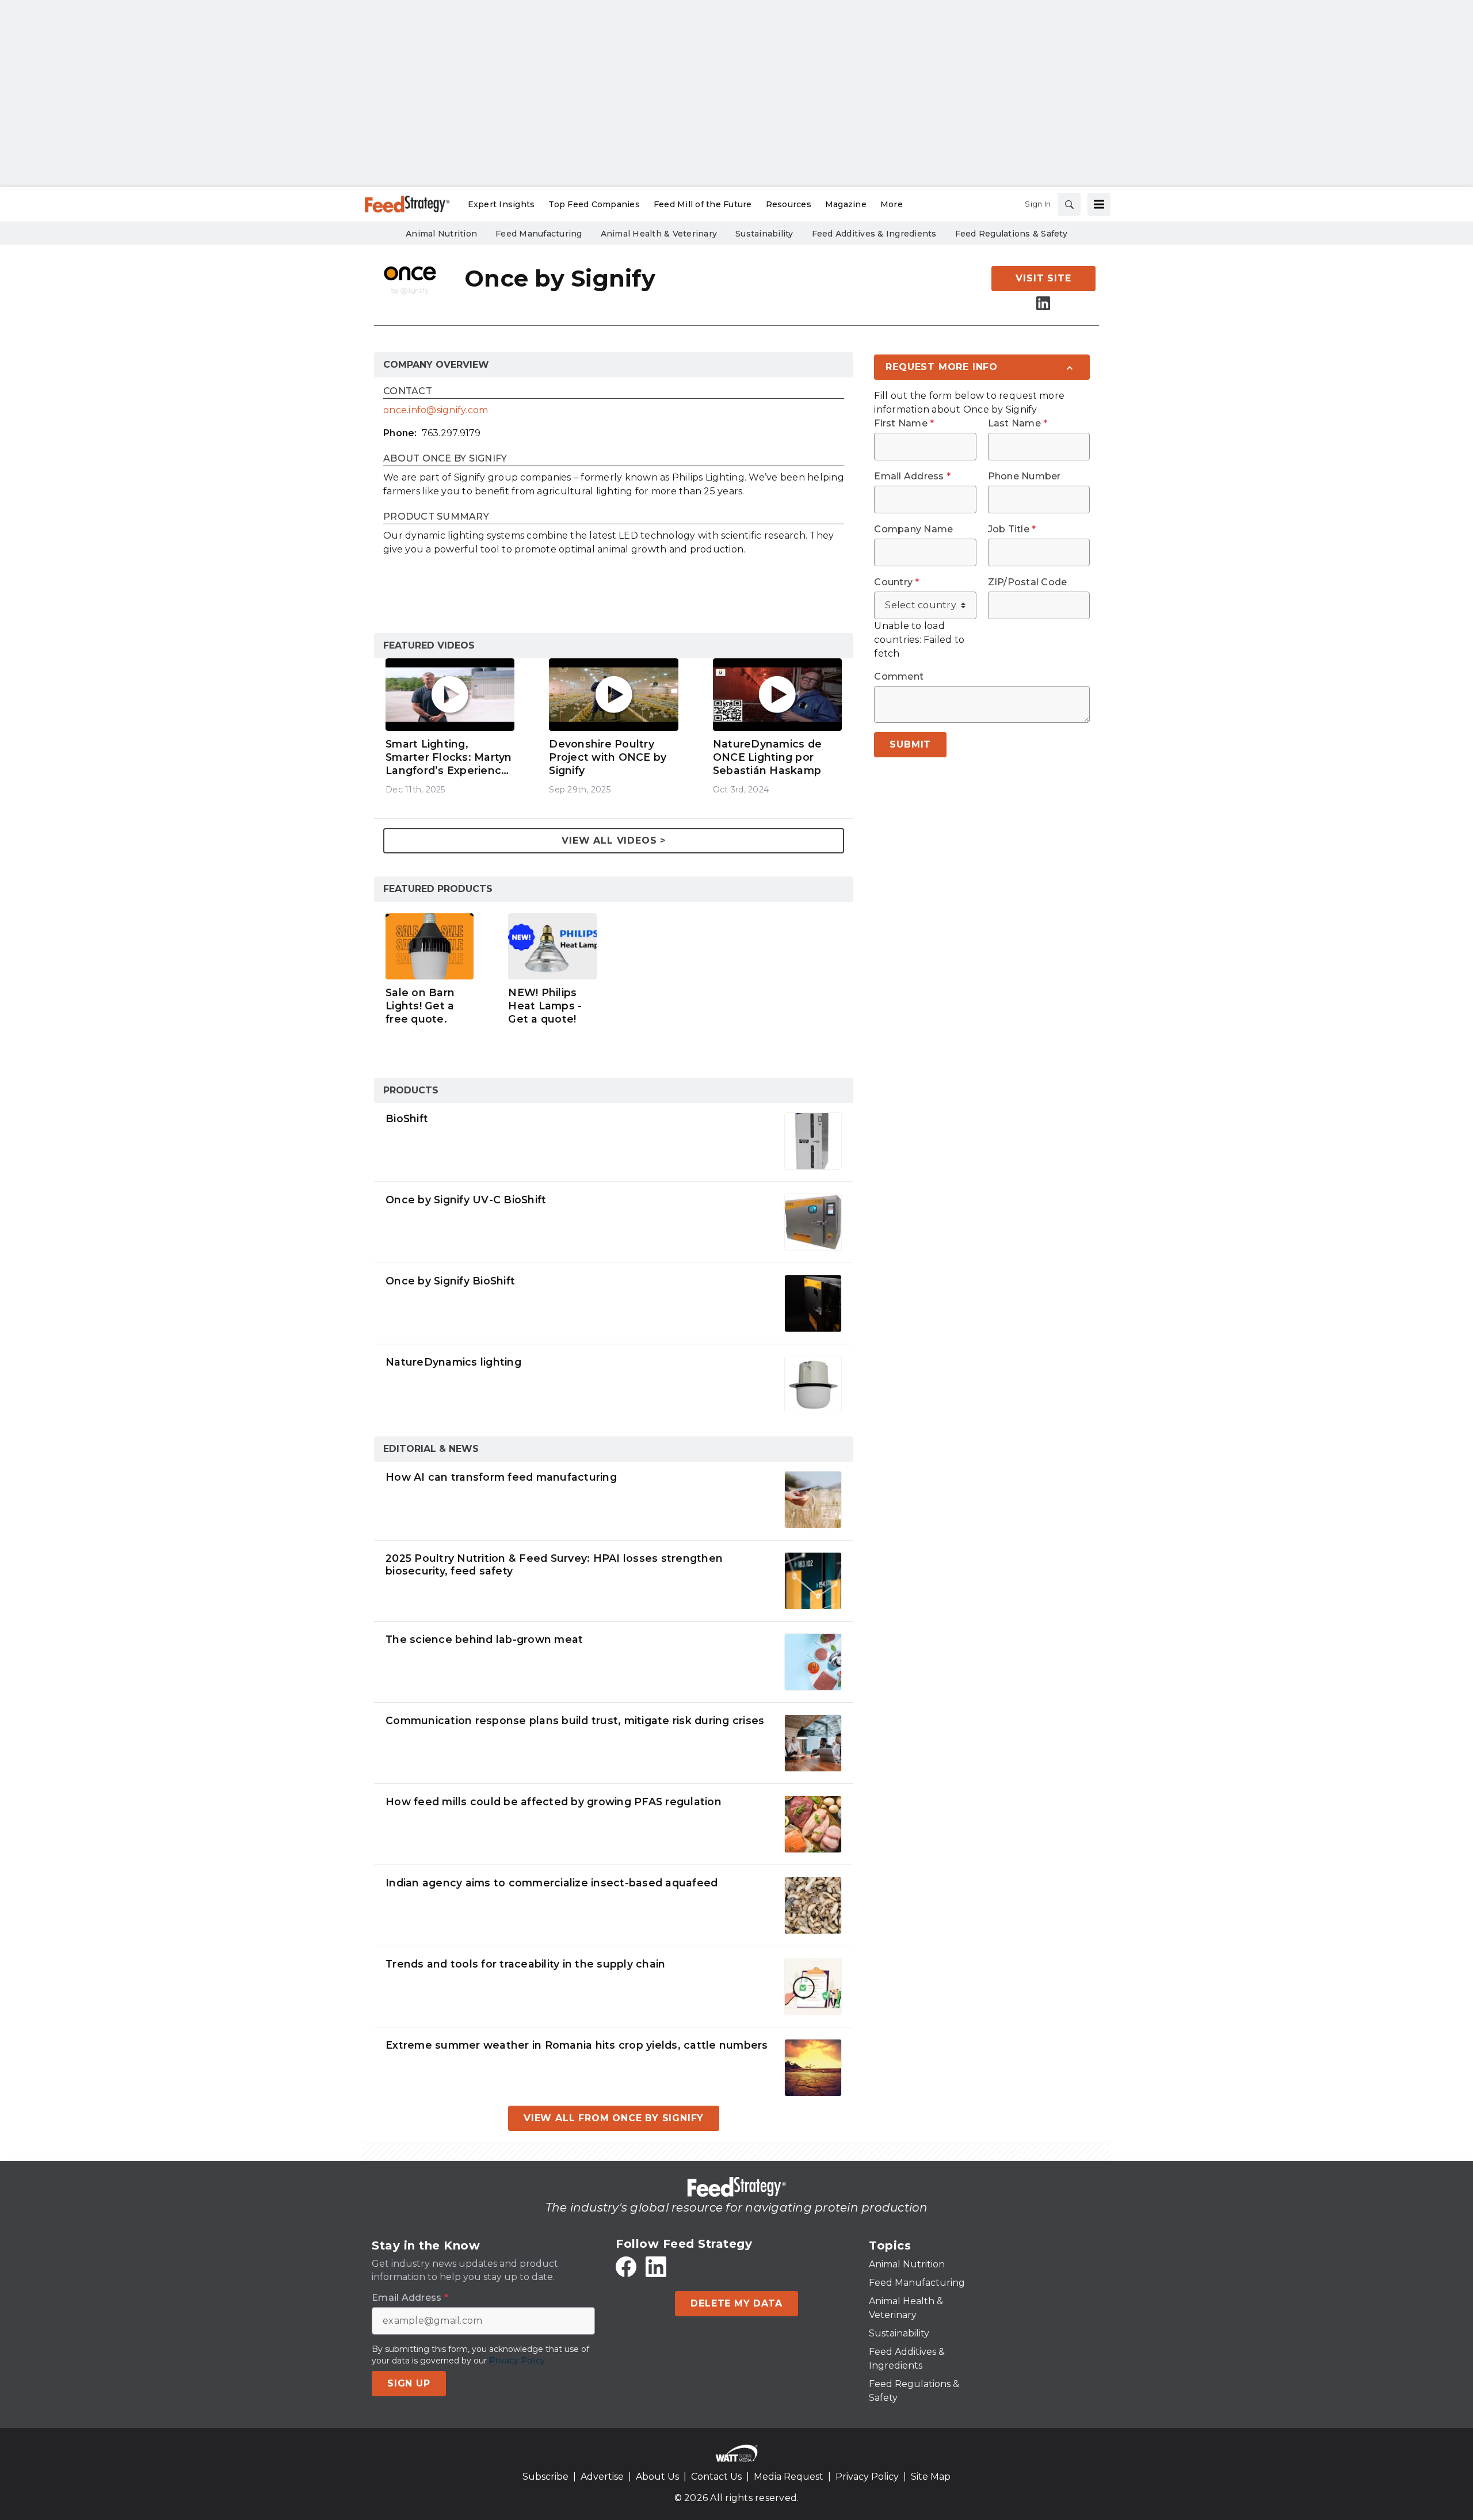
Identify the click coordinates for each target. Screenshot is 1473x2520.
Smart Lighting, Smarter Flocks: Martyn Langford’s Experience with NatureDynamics (449, 757)
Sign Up (409, 2383)
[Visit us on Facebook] (626, 2267)
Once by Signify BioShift (450, 1281)
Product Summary (436, 517)
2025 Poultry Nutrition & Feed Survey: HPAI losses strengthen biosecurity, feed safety (554, 1565)
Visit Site (1043, 278)
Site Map (931, 2477)
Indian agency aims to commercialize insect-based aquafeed (552, 1883)
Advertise (602, 2477)
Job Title (1012, 529)
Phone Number (1024, 476)
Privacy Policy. (518, 2361)
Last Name (1018, 424)
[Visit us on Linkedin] (1043, 303)
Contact (408, 392)
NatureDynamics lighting (453, 1362)
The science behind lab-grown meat (484, 1639)
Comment (899, 677)
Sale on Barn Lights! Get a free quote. (420, 1006)
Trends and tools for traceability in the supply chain (525, 1964)
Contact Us (716, 2477)
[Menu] (1099, 204)
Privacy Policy (867, 2477)
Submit (910, 744)
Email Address (912, 476)
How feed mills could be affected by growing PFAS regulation (554, 1802)
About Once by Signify (445, 459)
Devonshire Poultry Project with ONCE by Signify (608, 757)
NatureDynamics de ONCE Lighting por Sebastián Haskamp (767, 757)
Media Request (789, 2477)
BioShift (407, 1118)
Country (896, 582)
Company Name (913, 529)
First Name (904, 424)
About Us (657, 2477)
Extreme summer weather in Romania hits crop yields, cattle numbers (577, 2045)
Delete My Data (736, 2303)
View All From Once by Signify (614, 2118)
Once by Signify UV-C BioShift (466, 1200)
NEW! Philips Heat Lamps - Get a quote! (545, 1006)
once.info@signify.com (436, 410)
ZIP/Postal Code (1028, 582)
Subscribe (545, 2477)
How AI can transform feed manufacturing (501, 1477)
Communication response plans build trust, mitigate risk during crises (575, 1720)
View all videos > (614, 840)
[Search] (1069, 204)
